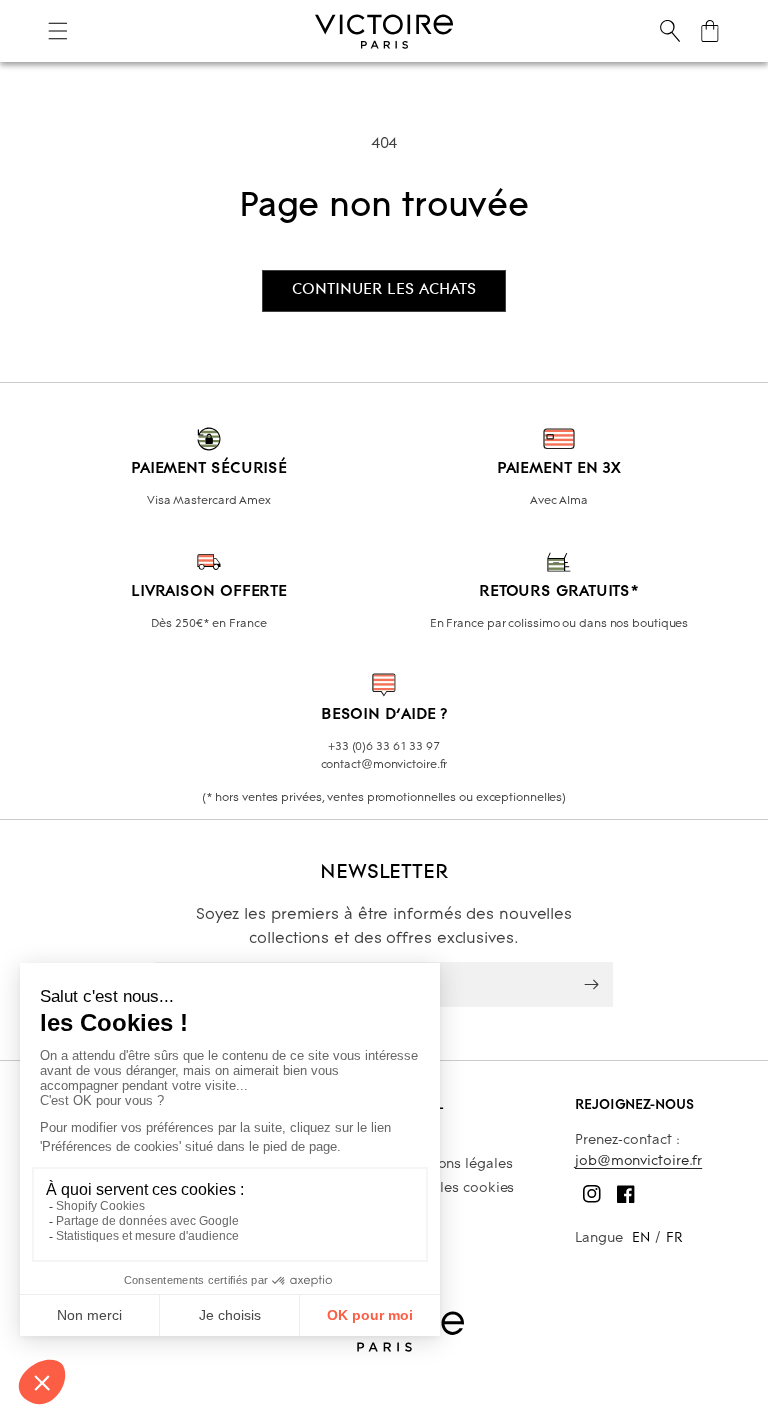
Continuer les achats (384, 290)
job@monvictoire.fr (638, 1161)
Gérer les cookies (457, 1188)
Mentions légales (456, 1164)
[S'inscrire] (591, 984)
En (641, 1238)
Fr (674, 1238)
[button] (58, 31)
